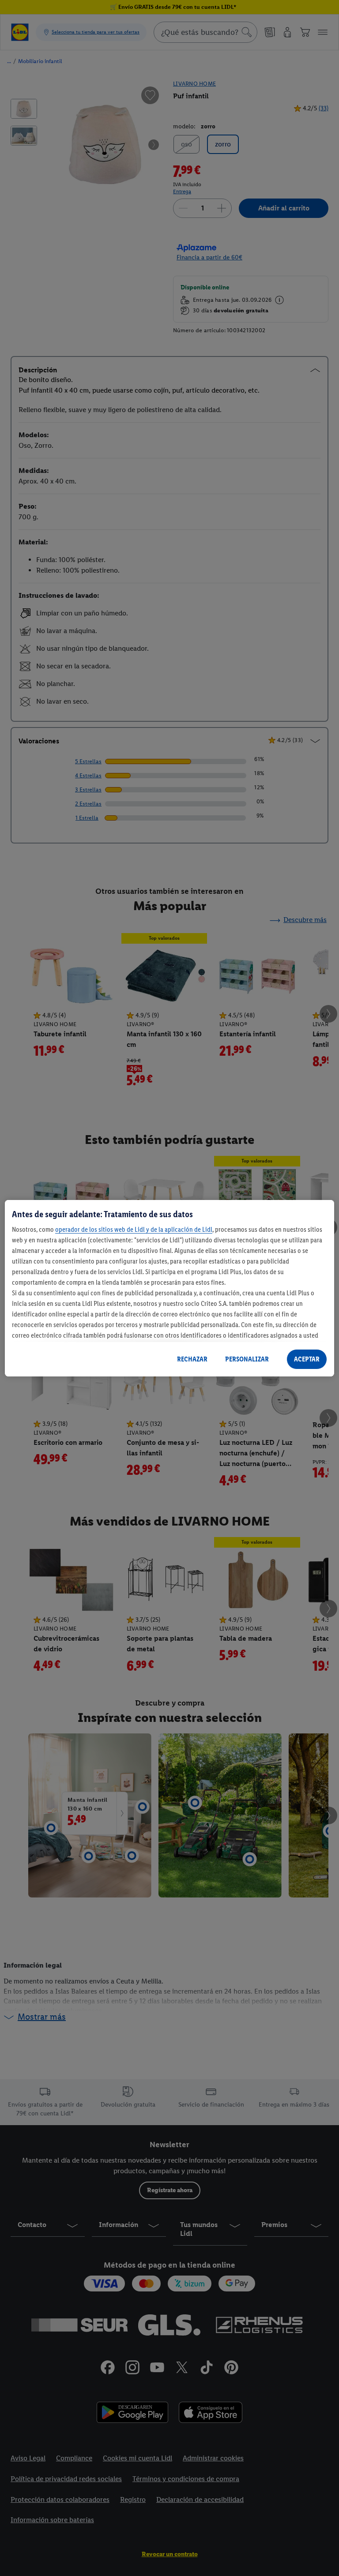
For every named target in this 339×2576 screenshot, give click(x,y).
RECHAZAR (192, 1359)
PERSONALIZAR (247, 1359)
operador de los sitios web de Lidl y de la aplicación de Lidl (134, 1229)
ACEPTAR (307, 1359)
